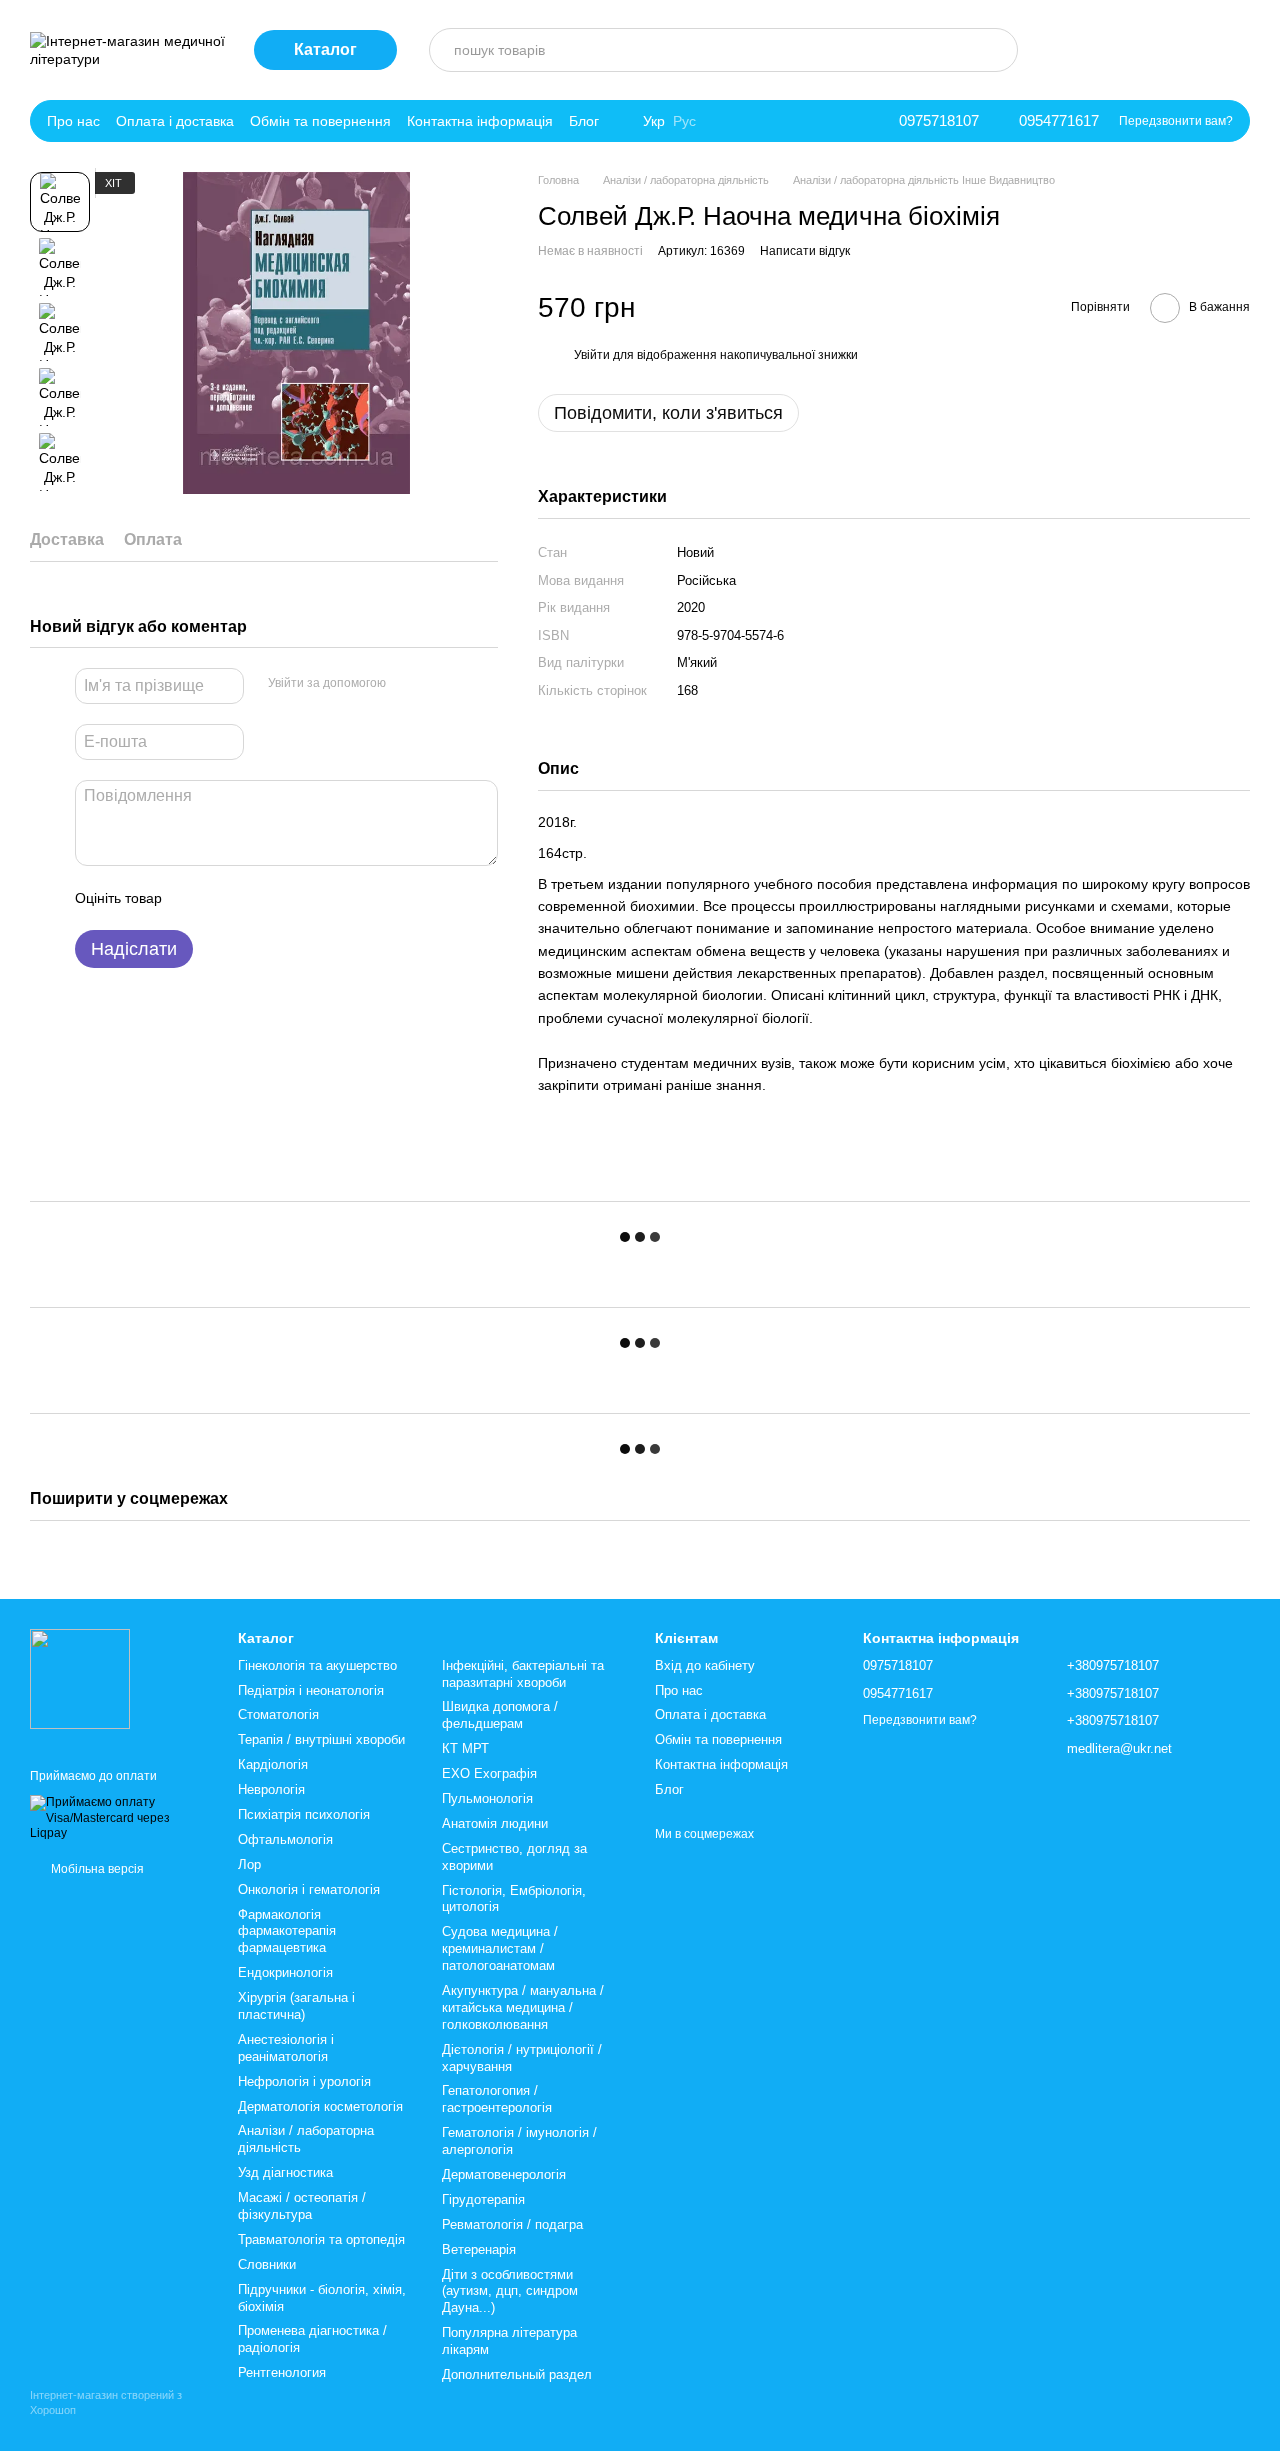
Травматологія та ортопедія (321, 2239)
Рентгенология (282, 2372)
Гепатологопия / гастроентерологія (497, 2099)
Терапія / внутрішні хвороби (321, 1739)
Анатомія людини (495, 1823)
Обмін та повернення (320, 121)
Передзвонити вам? (1176, 121)
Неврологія (271, 1789)
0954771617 (1059, 120)
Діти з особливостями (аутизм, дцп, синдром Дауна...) (510, 2291)
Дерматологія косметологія (320, 2106)
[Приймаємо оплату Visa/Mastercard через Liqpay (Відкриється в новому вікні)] (119, 1818)
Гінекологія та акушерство (317, 1665)
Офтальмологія (285, 1839)
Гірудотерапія (483, 2199)
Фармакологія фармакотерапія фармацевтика (287, 1931)
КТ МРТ (465, 1748)
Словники (267, 2264)
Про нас (73, 121)
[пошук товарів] (996, 50)
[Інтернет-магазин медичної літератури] (80, 1679)
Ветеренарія (479, 2249)
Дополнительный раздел (517, 2374)
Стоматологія (278, 1714)
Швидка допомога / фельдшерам (500, 1715)
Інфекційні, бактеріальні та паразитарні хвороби (523, 1674)
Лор (249, 1864)
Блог (584, 121)
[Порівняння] (1066, 50)
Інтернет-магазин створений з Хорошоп (106, 2402)
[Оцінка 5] (323, 898)
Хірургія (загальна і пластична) (296, 2006)
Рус (684, 121)
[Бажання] (1178, 50)
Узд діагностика (285, 2172)
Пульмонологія (487, 1798)
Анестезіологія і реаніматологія (286, 2048)
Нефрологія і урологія (304, 2081)
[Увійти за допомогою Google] (440, 683)
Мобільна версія (96, 1869)
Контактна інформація (480, 121)
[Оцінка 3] (259, 898)
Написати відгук (805, 251)
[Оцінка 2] (227, 898)
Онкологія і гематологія (309, 1889)
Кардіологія (273, 1764)
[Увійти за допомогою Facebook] (408, 683)
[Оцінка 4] (291, 898)
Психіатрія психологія (304, 1814)
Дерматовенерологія (504, 2174)
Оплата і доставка (175, 121)
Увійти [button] (592, 355)
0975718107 (939, 120)
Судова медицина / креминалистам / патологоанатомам (500, 1948)
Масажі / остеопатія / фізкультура (302, 2206)
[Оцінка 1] (195, 898)
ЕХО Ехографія (489, 1773)
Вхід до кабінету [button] (705, 1665)
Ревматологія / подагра (512, 2224)
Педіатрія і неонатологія (311, 1690)
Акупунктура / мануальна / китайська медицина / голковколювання (523, 2007)
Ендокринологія (285, 1972)
